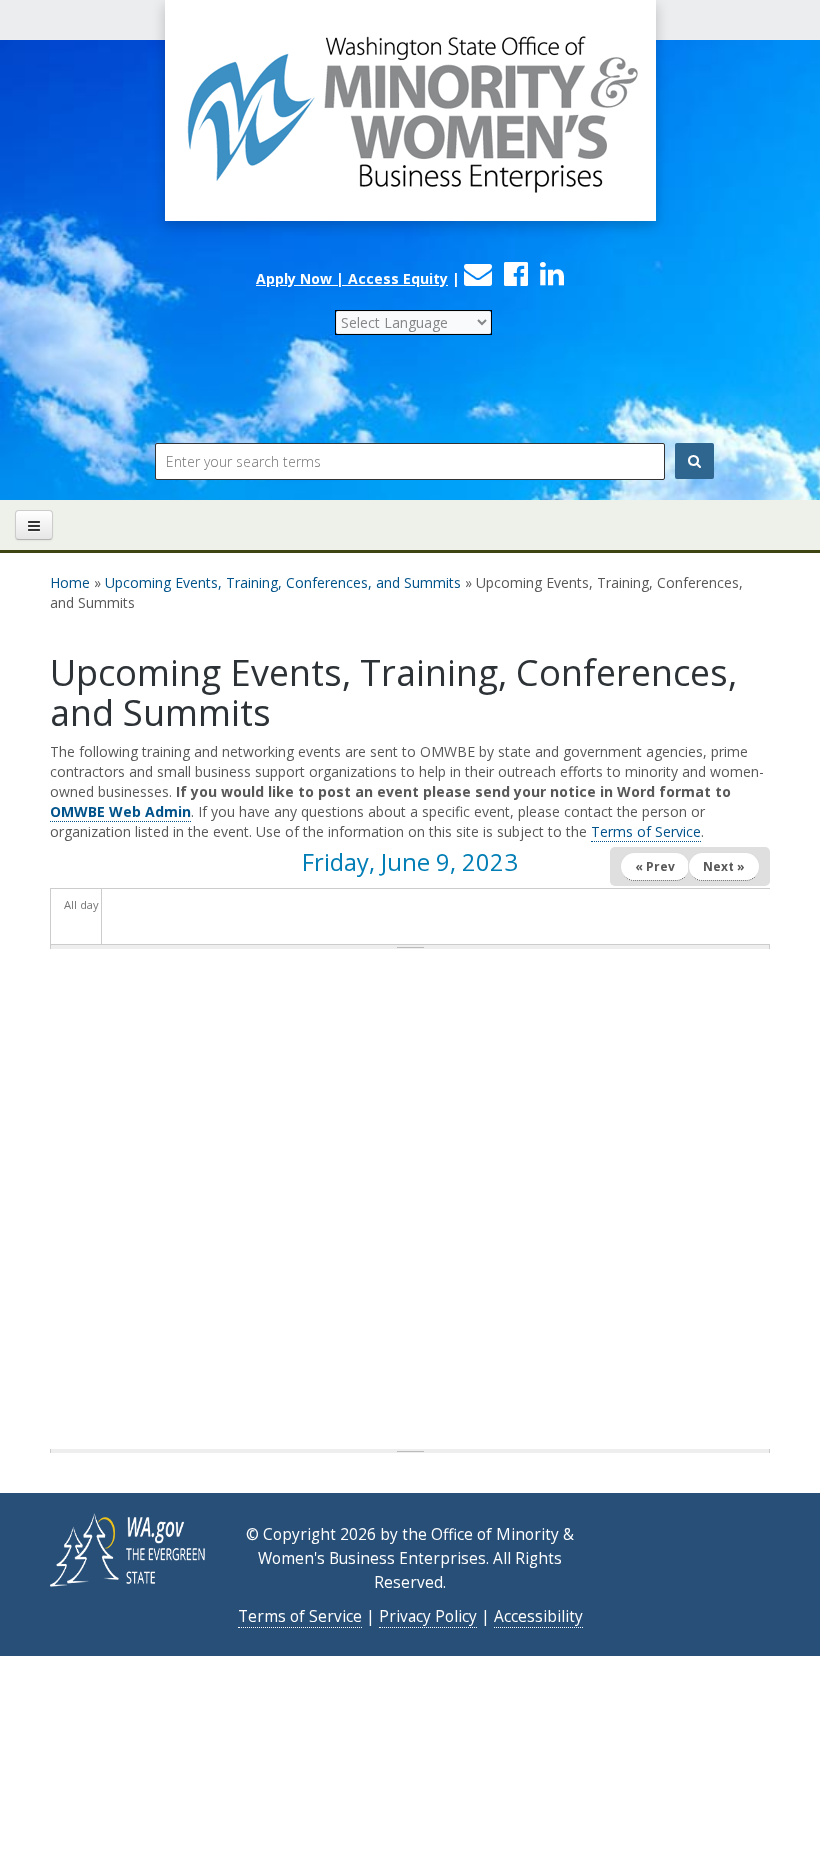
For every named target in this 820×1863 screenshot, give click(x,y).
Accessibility (538, 1616)
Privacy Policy (428, 1616)
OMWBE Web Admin (120, 811)
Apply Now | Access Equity (352, 278)
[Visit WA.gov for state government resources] (129, 1548)
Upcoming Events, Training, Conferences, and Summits (283, 582)
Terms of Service (646, 831)
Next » (724, 866)
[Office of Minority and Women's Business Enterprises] (410, 130)
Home (70, 582)
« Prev (655, 866)
